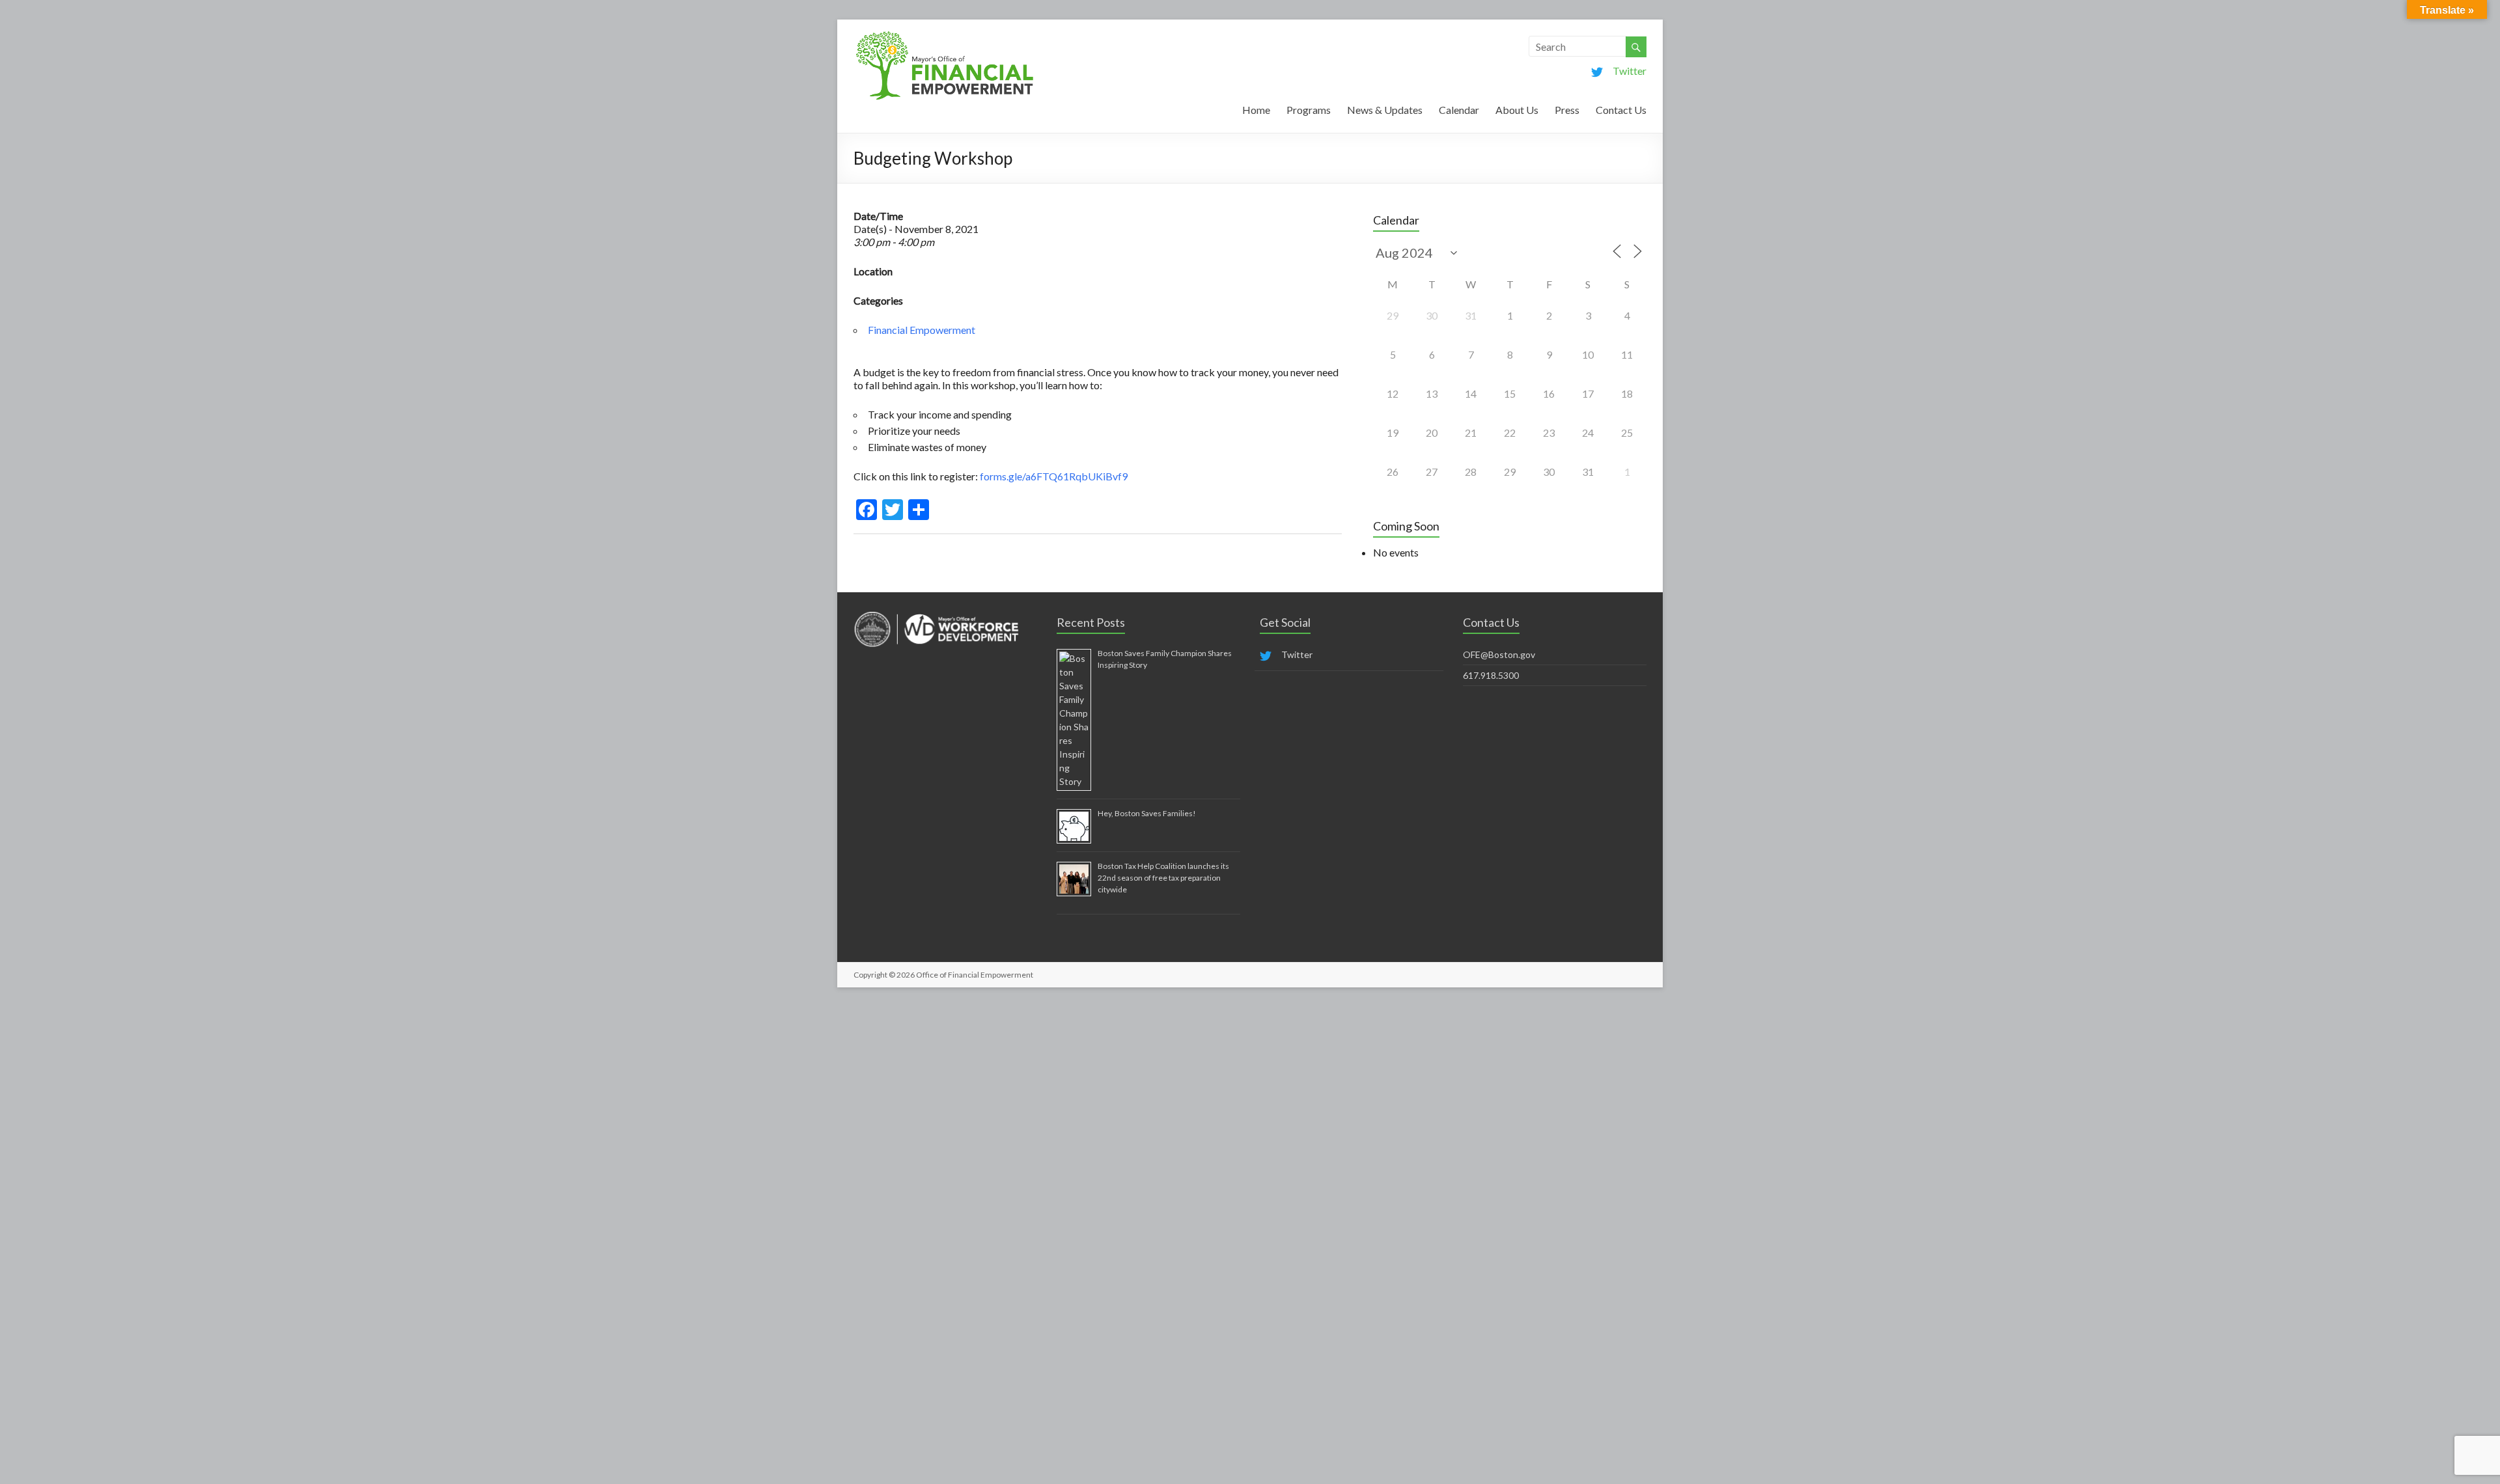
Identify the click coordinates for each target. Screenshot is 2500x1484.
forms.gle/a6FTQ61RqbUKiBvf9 (1054, 476)
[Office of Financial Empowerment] (945, 35)
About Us (1517, 110)
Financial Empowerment (922, 330)
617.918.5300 (1491, 675)
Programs (1309, 110)
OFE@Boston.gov (1499, 654)
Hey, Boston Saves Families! (1147, 813)
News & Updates (1385, 110)
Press (1567, 110)
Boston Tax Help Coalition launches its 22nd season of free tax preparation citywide (1163, 878)
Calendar (1459, 110)
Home (1256, 110)
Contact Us (1621, 110)
